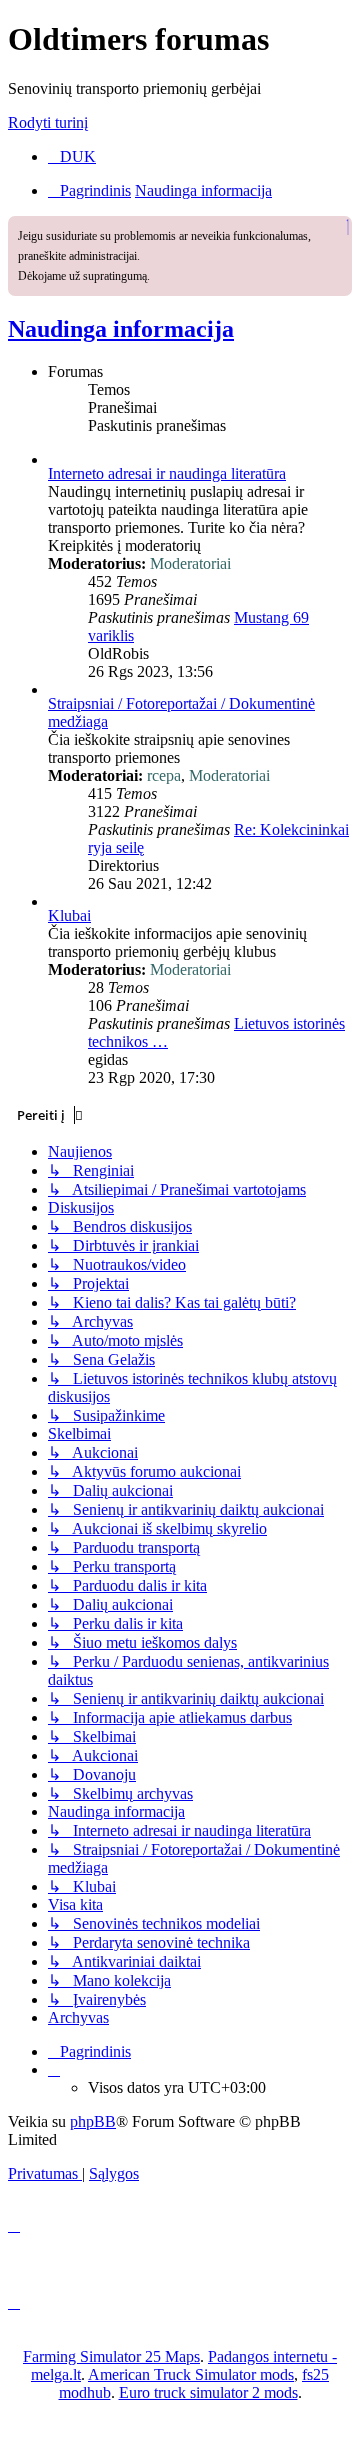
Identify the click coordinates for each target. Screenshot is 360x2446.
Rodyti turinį (48, 122)
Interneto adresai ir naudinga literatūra (167, 473)
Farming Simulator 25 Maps (111, 2356)
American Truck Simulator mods (191, 2374)
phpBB (93, 2121)
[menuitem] (72, 156)
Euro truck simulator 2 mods (208, 2392)
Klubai (69, 915)
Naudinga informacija (121, 329)
